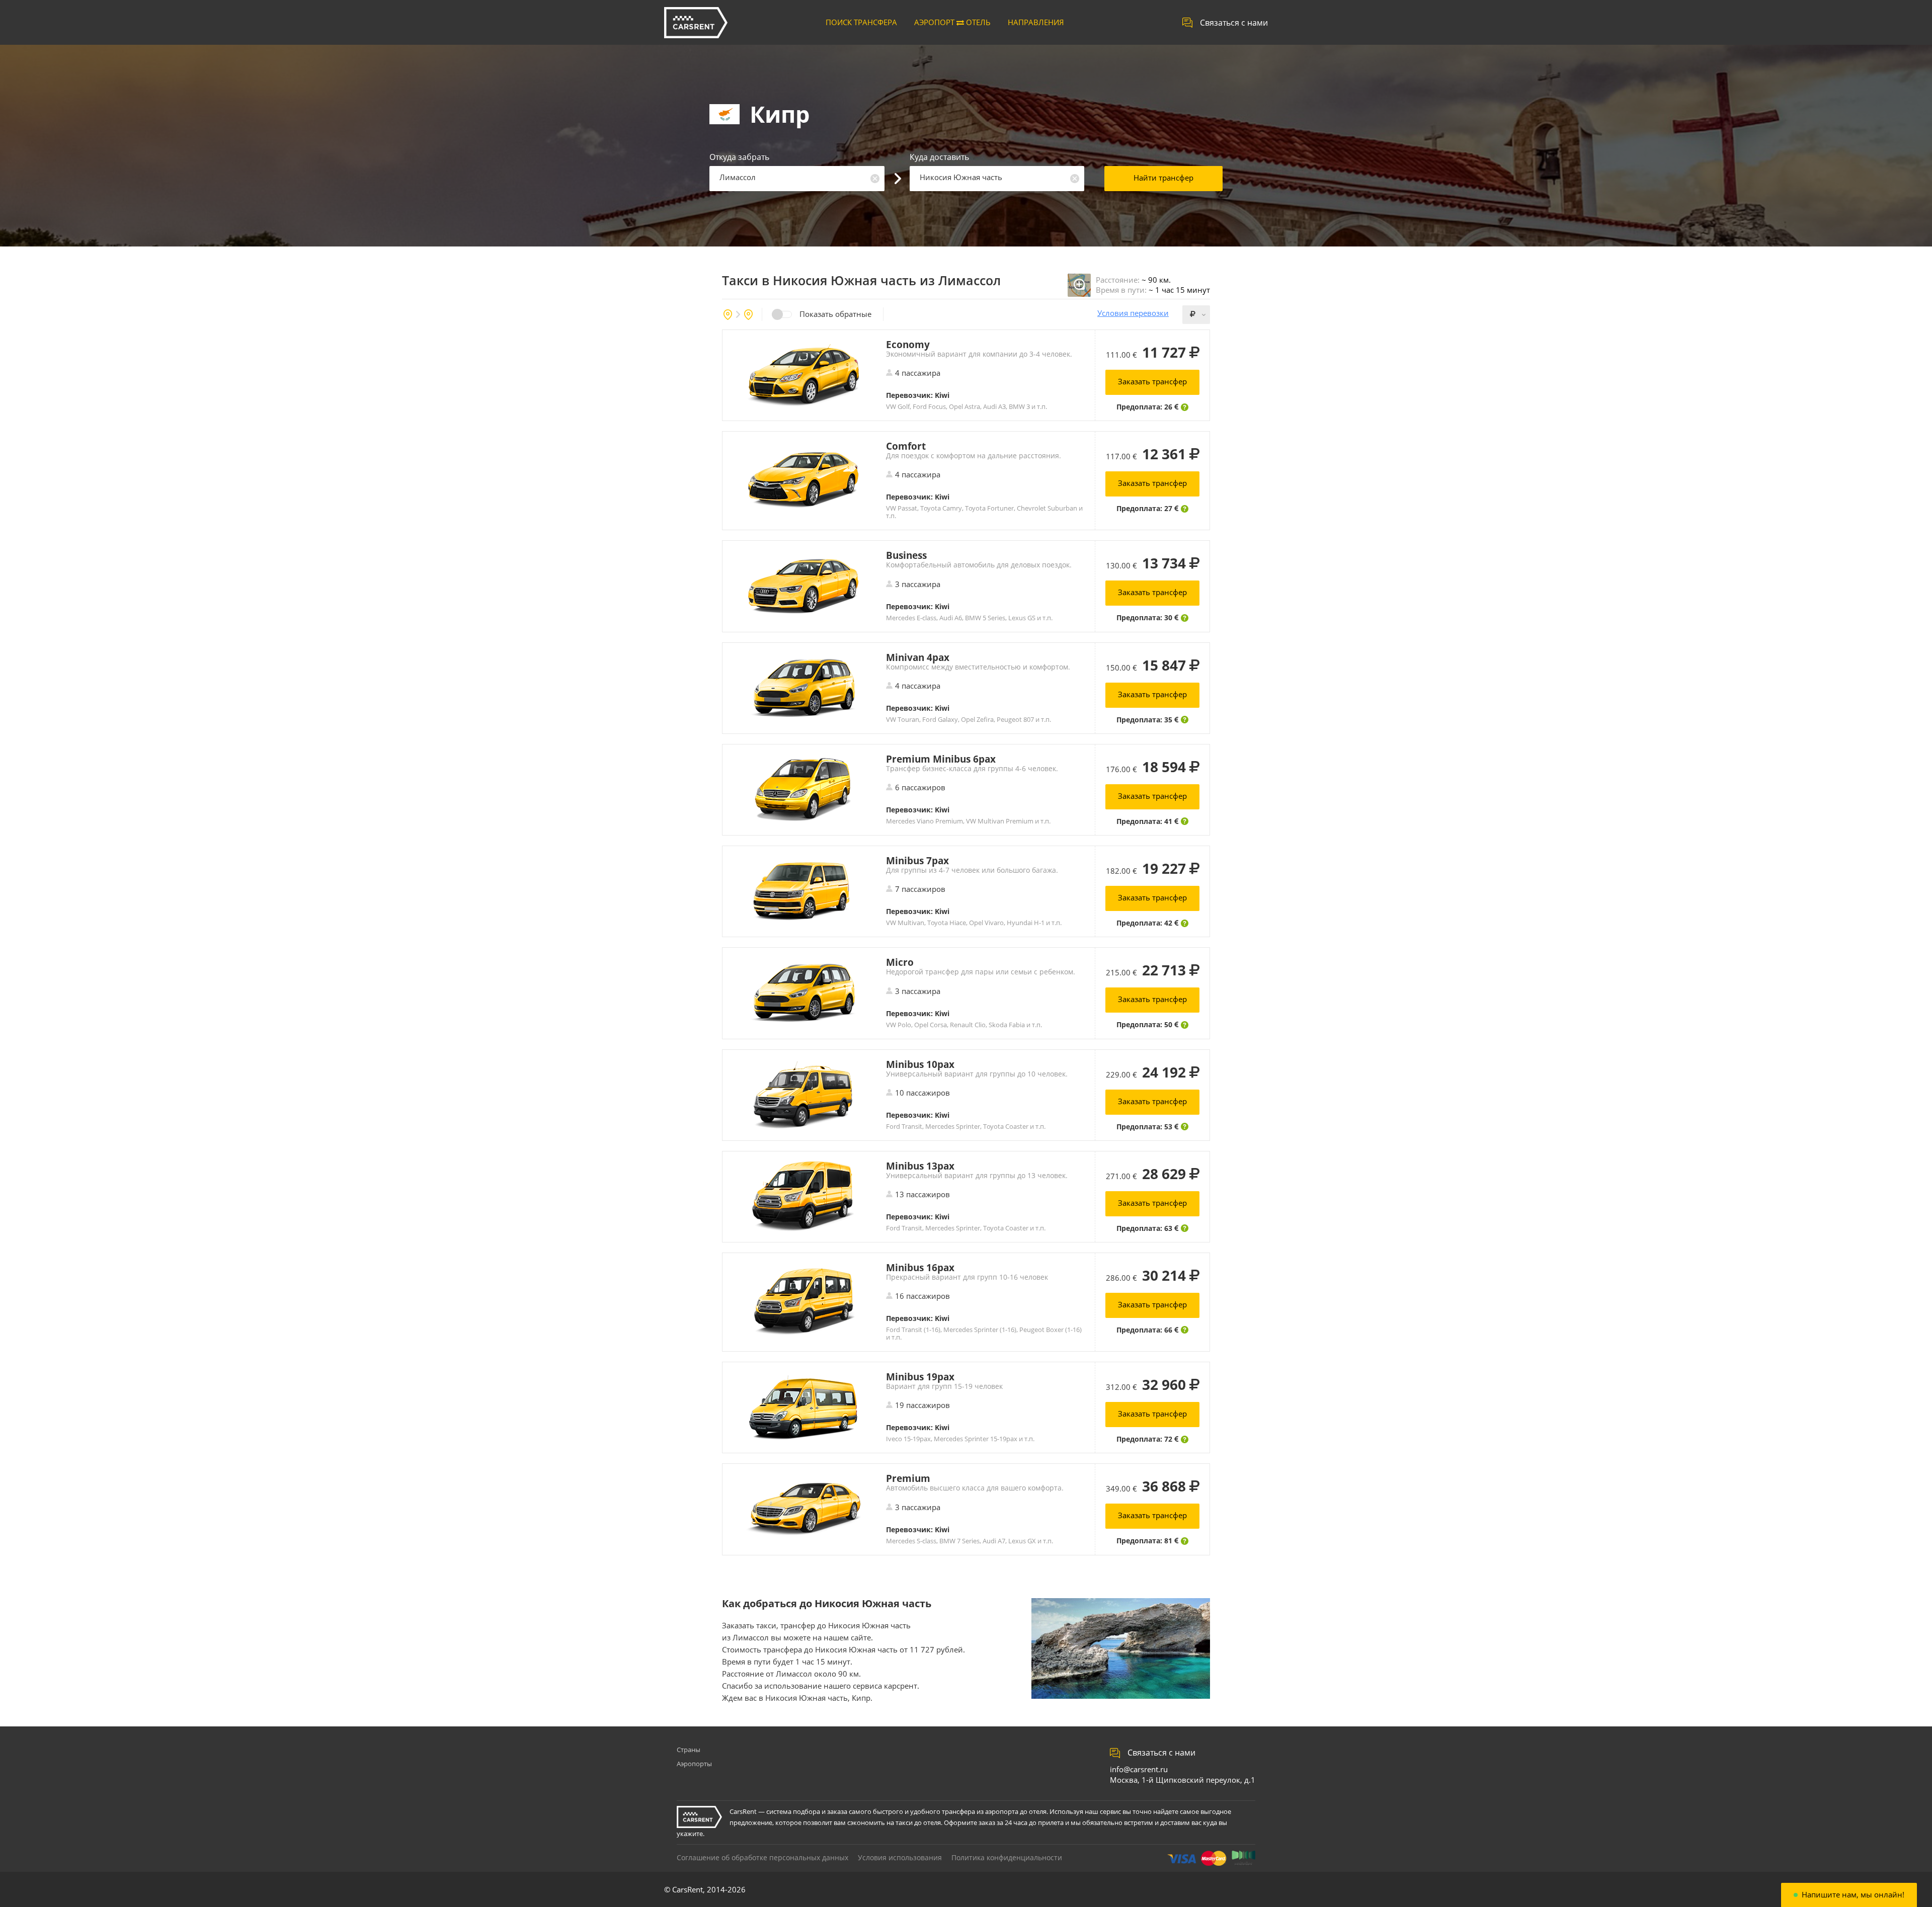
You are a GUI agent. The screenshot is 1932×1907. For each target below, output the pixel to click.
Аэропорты (694, 1764)
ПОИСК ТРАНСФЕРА (861, 22)
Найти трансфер (1163, 178)
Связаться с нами (1234, 23)
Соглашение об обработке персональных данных (762, 1857)
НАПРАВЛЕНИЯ (1036, 22)
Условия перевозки (1133, 313)
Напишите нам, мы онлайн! (1853, 1895)
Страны (689, 1750)
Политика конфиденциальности (1007, 1857)
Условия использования (900, 1857)
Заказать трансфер (1152, 381)
